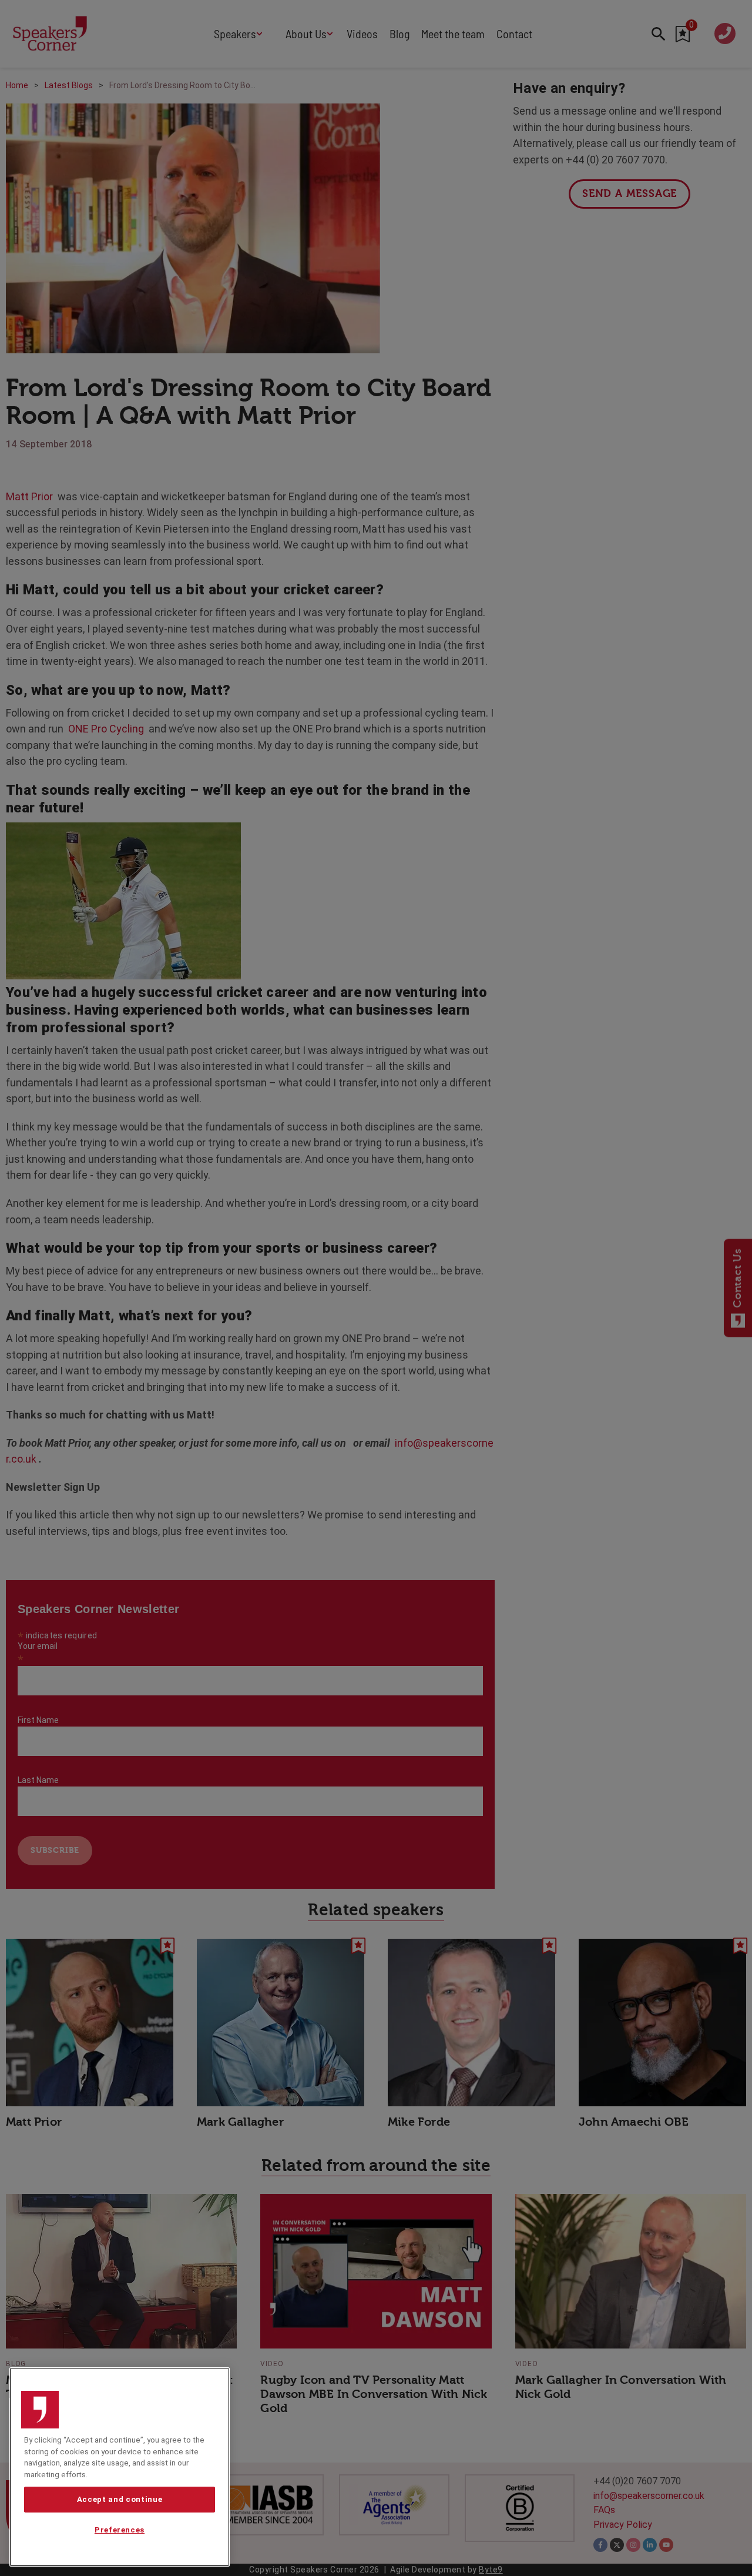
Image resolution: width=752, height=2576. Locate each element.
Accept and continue (120, 2499)
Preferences (120, 2530)
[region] (120, 2467)
